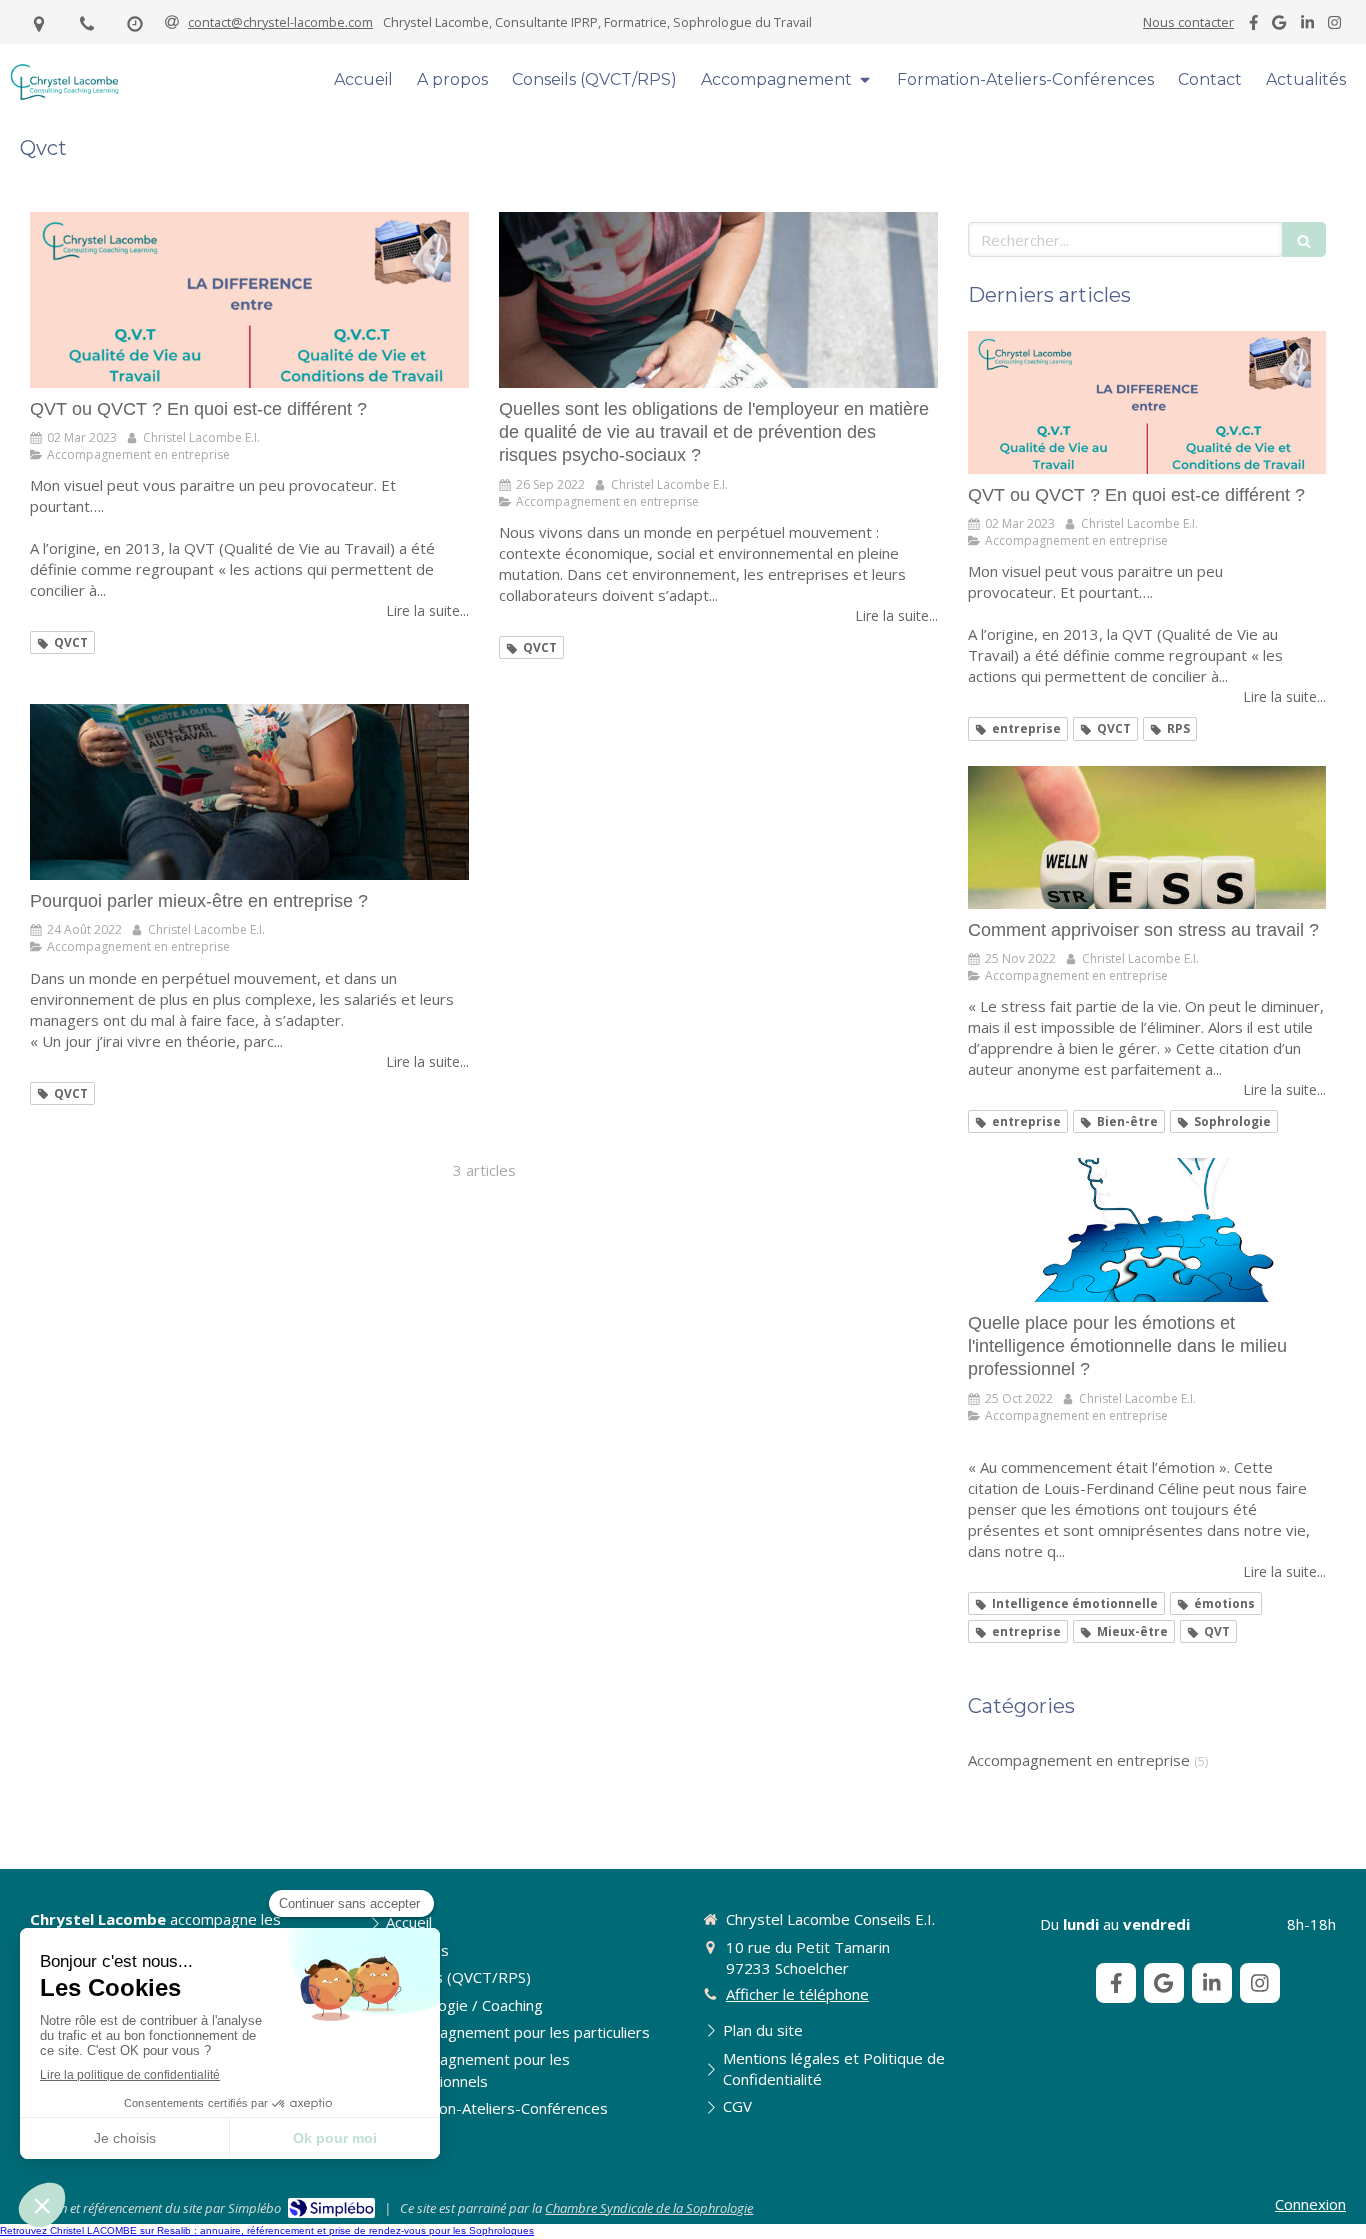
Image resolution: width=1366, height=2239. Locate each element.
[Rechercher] (1304, 239)
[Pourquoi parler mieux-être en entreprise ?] (249, 792)
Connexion (1310, 2204)
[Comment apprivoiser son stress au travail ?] (1147, 837)
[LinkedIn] (1307, 26)
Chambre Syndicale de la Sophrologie (649, 2208)
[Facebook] (1253, 26)
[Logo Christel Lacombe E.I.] (64, 96)
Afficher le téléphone (797, 1994)
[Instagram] (1334, 26)
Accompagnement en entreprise (1079, 1760)
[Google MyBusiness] (1279, 26)
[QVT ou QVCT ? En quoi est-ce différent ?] (249, 300)
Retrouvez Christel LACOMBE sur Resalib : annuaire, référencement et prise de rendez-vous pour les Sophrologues (267, 2230)
